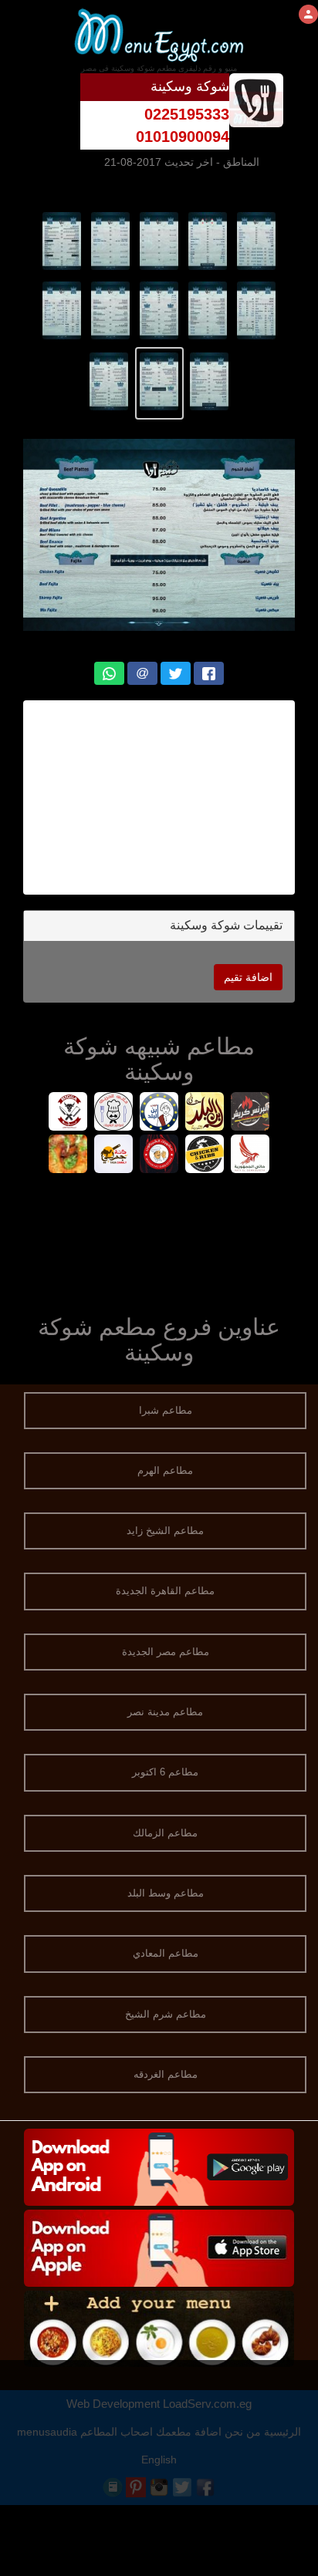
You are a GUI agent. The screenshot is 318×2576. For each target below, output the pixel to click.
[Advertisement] (159, 797)
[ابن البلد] (159, 1113)
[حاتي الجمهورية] (250, 1156)
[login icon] (308, 14)
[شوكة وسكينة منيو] (257, 240)
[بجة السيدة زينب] (68, 1113)
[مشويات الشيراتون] (159, 1156)
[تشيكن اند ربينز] (205, 1156)
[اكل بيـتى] (68, 1156)
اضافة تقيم (248, 977)
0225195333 (187, 114)
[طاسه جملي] (114, 1156)
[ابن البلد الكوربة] (205, 1113)
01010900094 (183, 137)
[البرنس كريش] (250, 1113)
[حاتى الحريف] (114, 1113)
